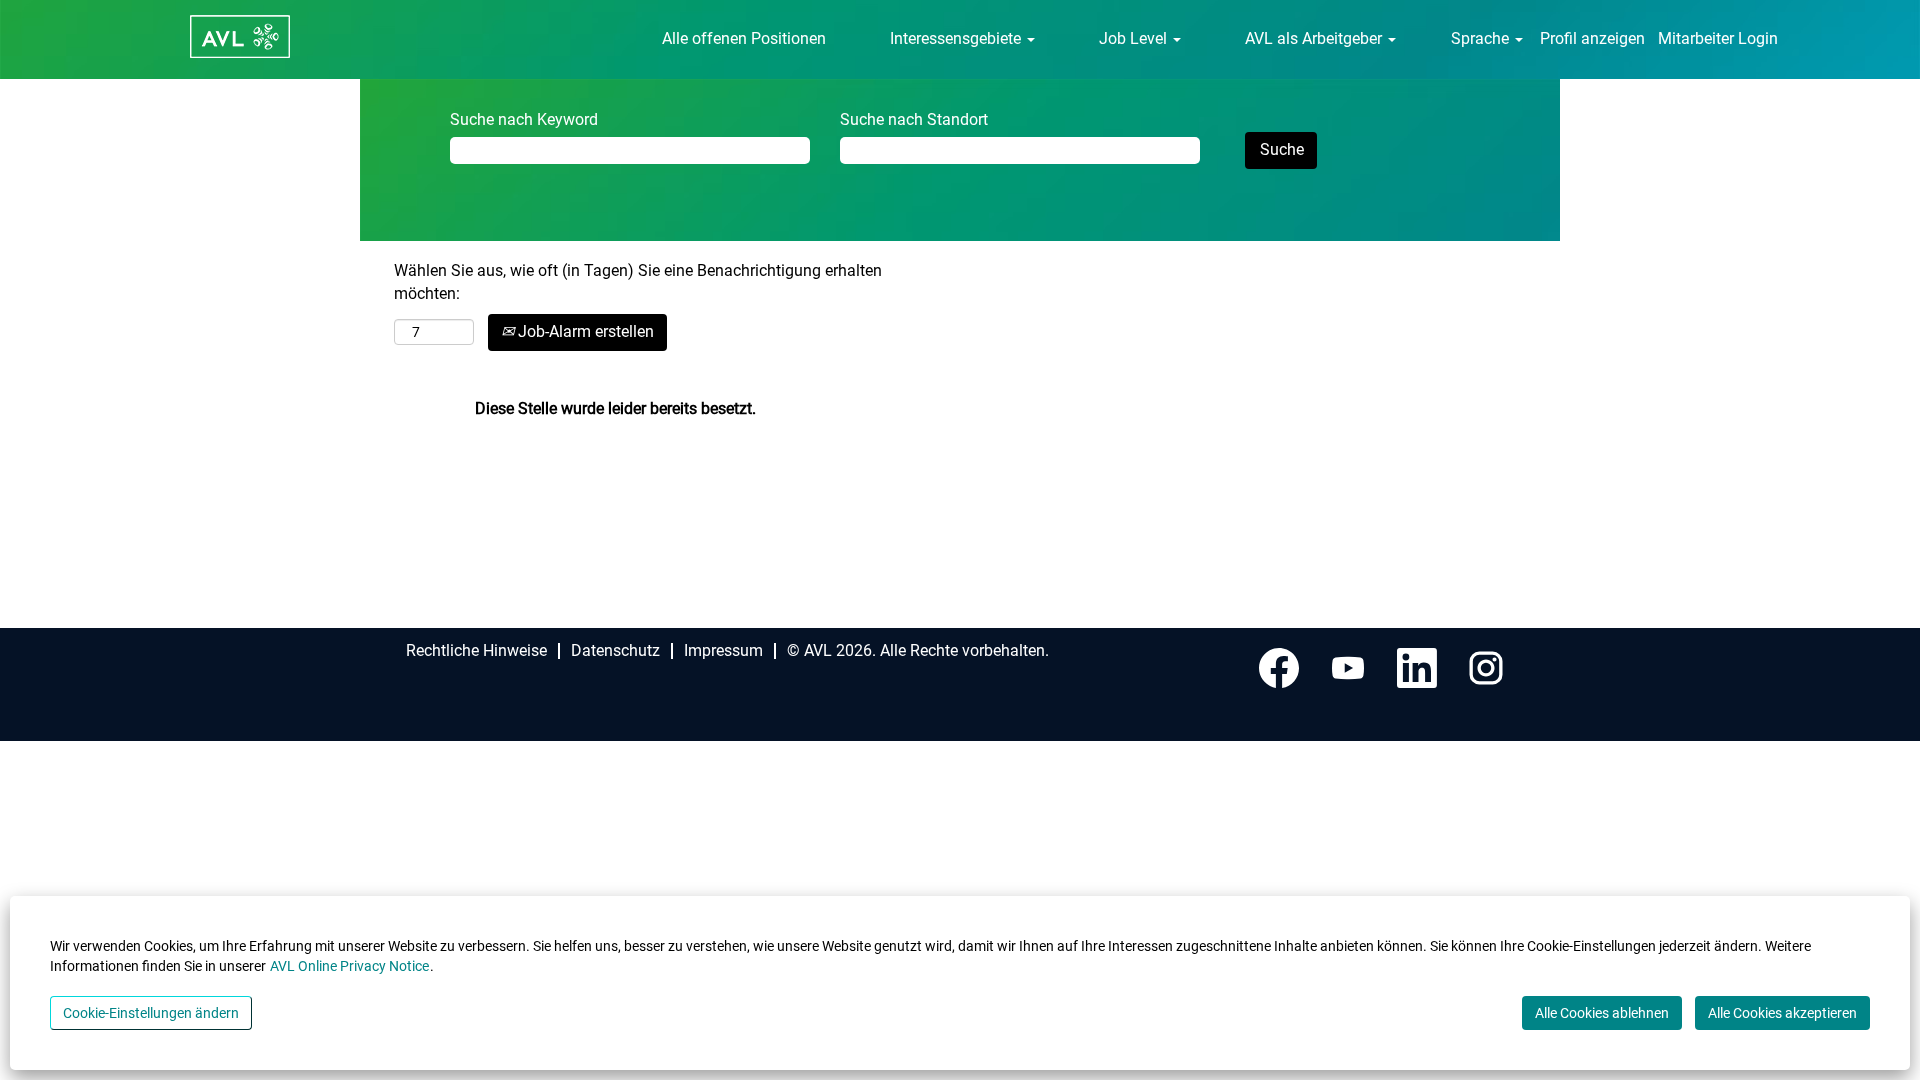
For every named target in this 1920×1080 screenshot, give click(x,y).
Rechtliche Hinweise (476, 650)
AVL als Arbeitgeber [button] (1315, 38)
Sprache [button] (1482, 38)
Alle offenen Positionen (744, 38)
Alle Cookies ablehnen (1602, 1013)
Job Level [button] (1135, 38)
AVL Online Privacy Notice (349, 966)
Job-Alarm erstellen (584, 331)
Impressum (723, 650)
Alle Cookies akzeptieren (1782, 1013)
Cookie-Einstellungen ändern (151, 1013)
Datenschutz (615, 650)
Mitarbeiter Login (1718, 38)
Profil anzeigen (1592, 38)
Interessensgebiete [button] (957, 38)
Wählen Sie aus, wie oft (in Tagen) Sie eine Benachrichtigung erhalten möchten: (638, 282)
